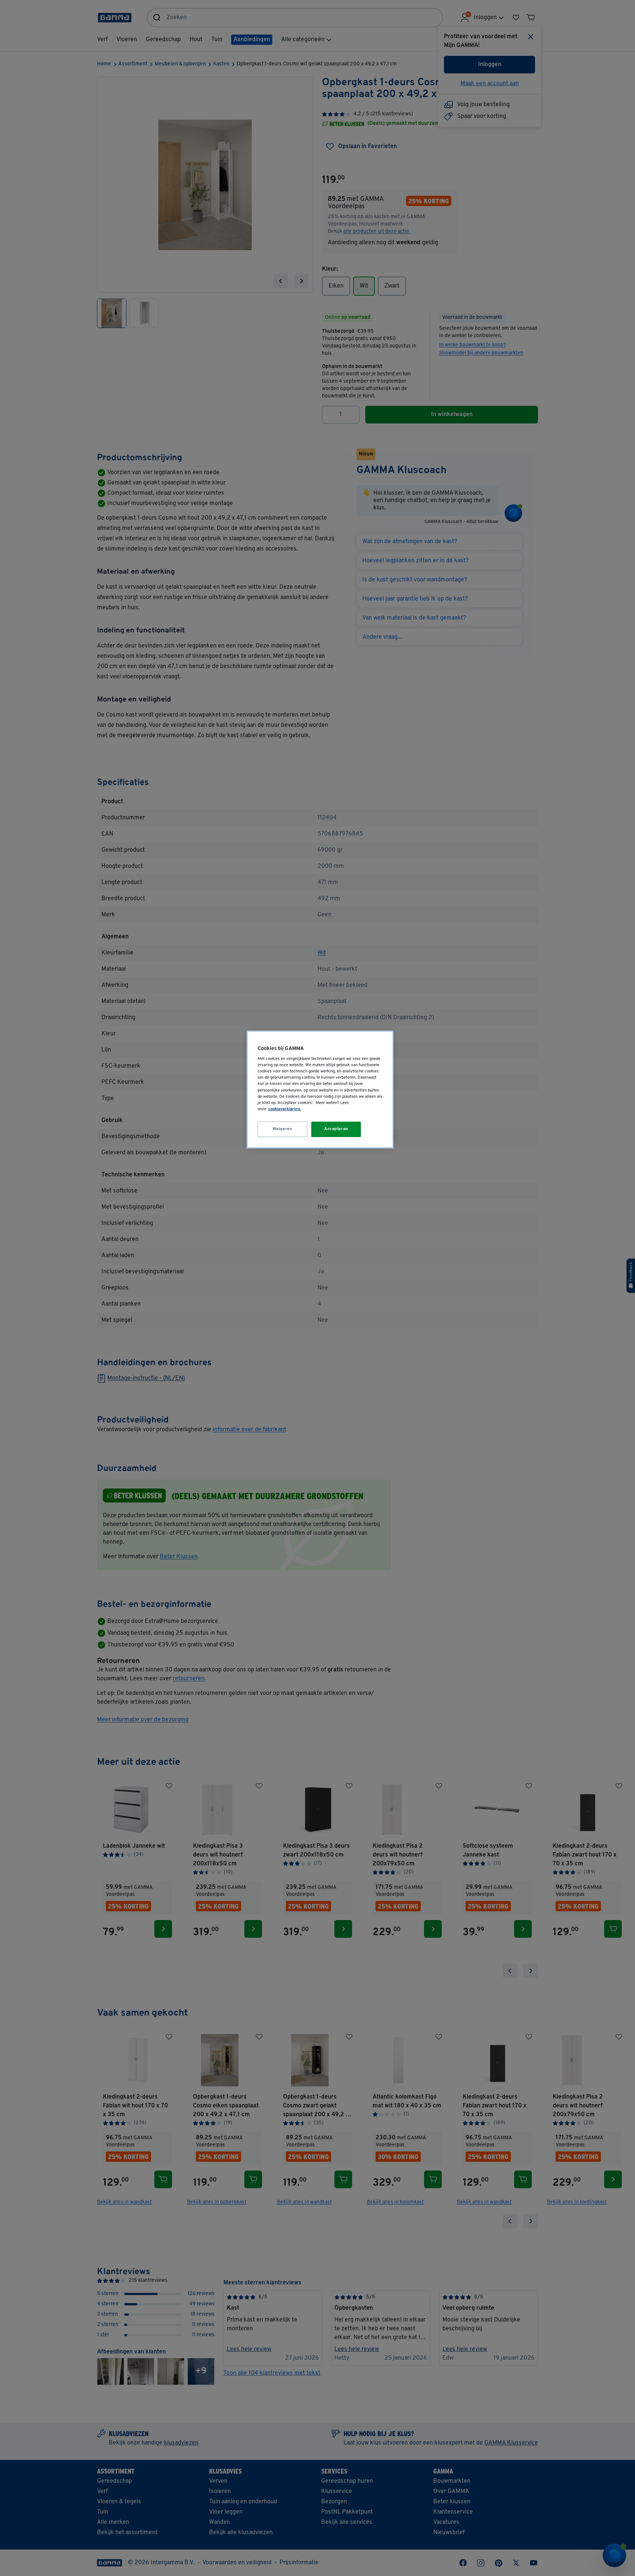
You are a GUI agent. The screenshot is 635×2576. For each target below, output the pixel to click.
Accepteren (336, 1129)
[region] (320, 1089)
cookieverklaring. (285, 1109)
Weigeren (283, 1129)
